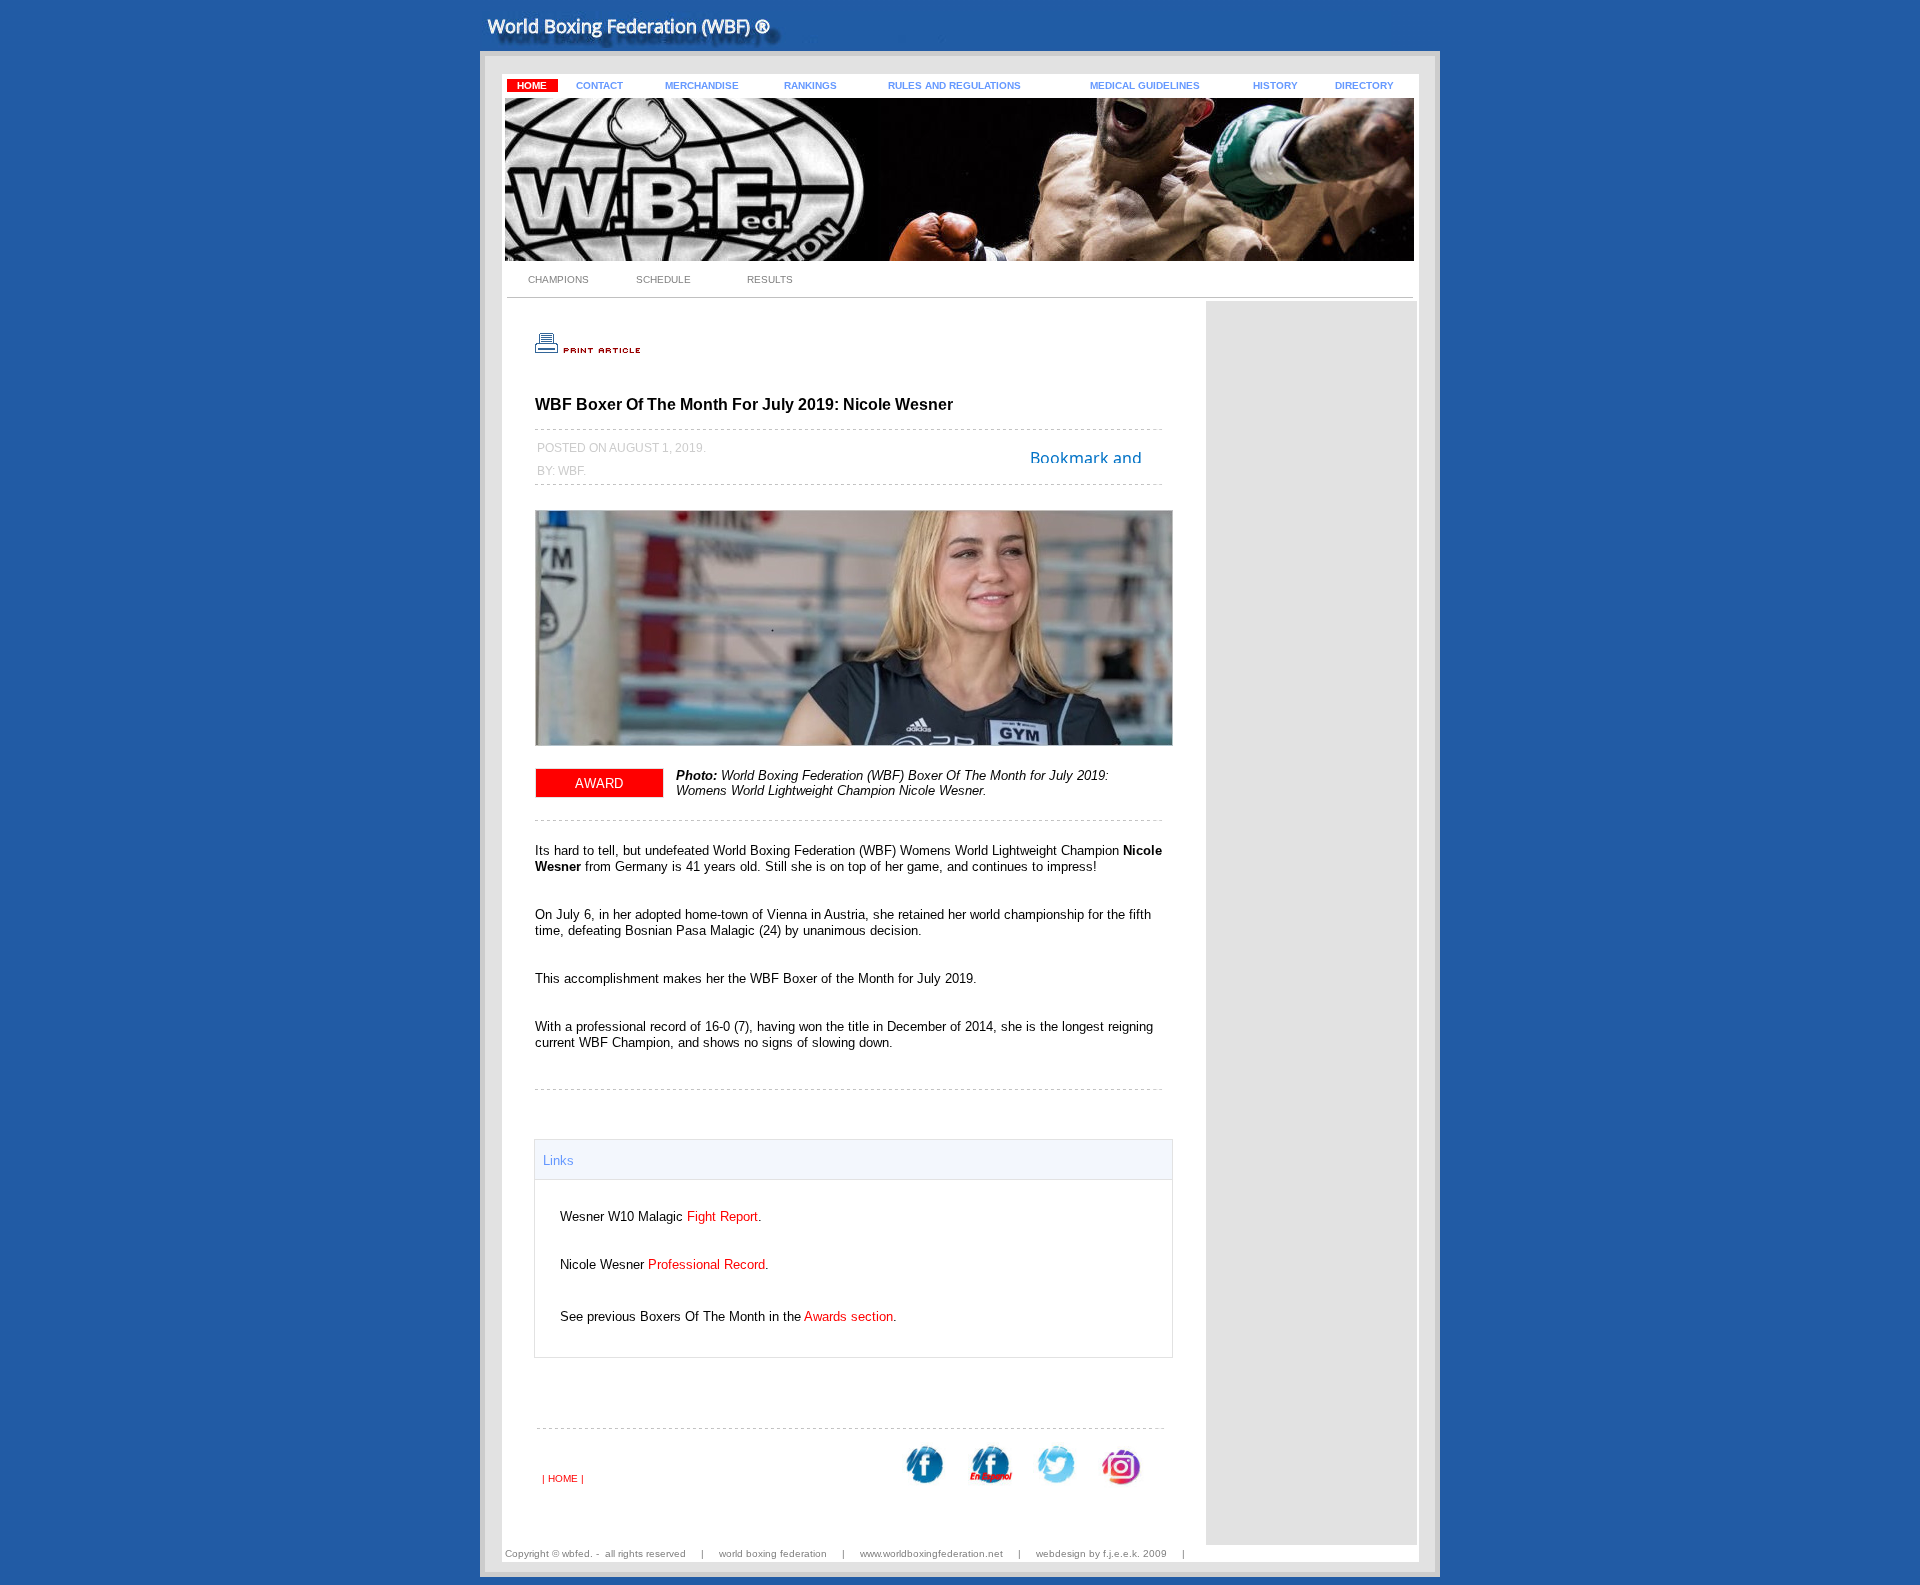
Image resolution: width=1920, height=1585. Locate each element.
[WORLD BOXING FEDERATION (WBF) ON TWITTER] (1055, 1481)
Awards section (848, 1316)
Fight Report (722, 1216)
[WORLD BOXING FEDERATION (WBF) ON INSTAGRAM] (1121, 1483)
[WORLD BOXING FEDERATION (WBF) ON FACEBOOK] (924, 1481)
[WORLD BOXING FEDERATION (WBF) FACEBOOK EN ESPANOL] (990, 1481)
